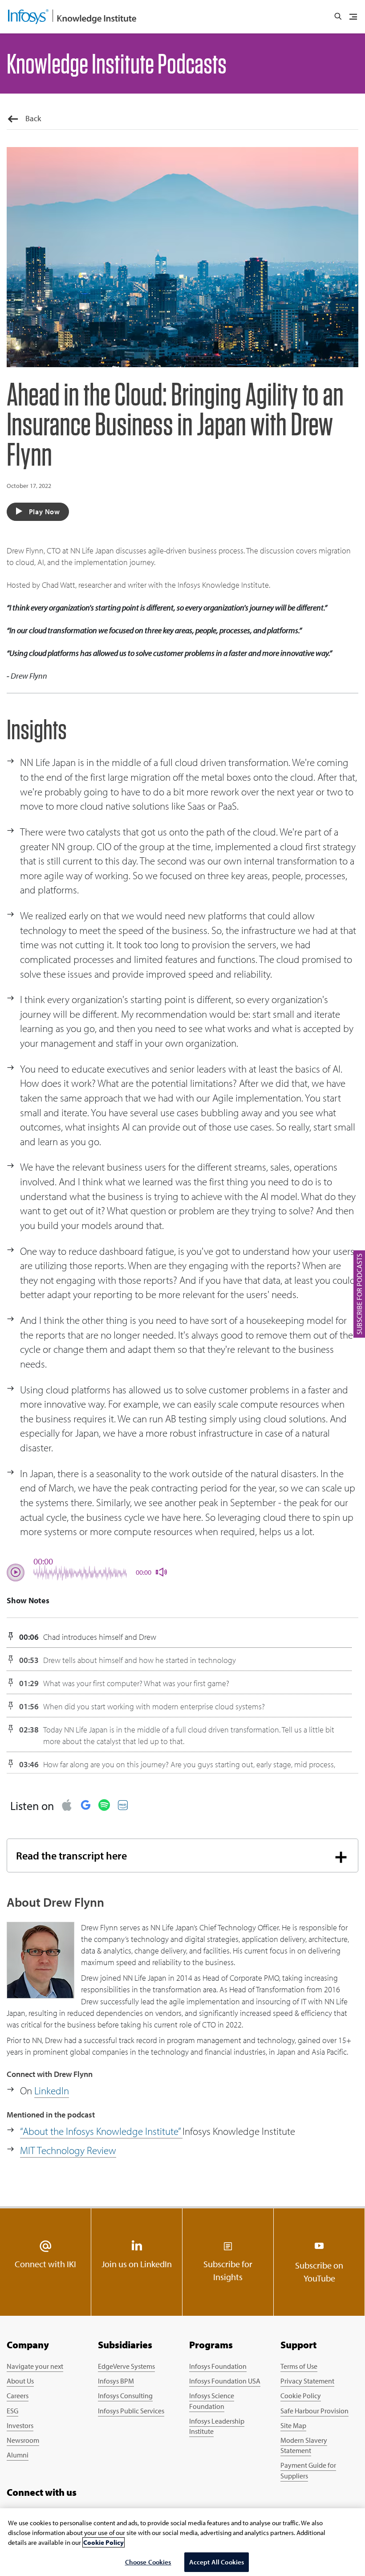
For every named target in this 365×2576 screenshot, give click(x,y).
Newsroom (23, 2440)
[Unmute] (158, 1573)
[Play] (16, 1573)
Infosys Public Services (131, 2411)
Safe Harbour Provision (314, 2411)
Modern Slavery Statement (304, 2445)
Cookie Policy (301, 2396)
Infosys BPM (116, 2381)
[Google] (85, 1806)
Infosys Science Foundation (212, 2401)
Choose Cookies (148, 2562)
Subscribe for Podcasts (359, 1294)
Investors (20, 2425)
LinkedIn (52, 2091)
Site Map (293, 2425)
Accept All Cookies (217, 2562)
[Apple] (67, 1806)
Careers (18, 2396)
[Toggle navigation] (353, 17)
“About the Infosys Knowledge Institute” (101, 2131)
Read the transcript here (71, 1855)
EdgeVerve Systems (126, 2366)
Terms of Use (299, 2366)
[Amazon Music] (123, 1806)
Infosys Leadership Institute (217, 2426)
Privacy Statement (307, 2381)
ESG (12, 2411)
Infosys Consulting (125, 2396)
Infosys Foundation (218, 2366)
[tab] (182, 1856)
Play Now (44, 512)
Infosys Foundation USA (225, 2381)
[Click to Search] (338, 16)
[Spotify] (104, 1806)
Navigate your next (35, 2366)
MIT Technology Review (68, 2150)
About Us (20, 2381)
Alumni (18, 2455)
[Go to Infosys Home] (72, 17)
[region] (182, 2542)
